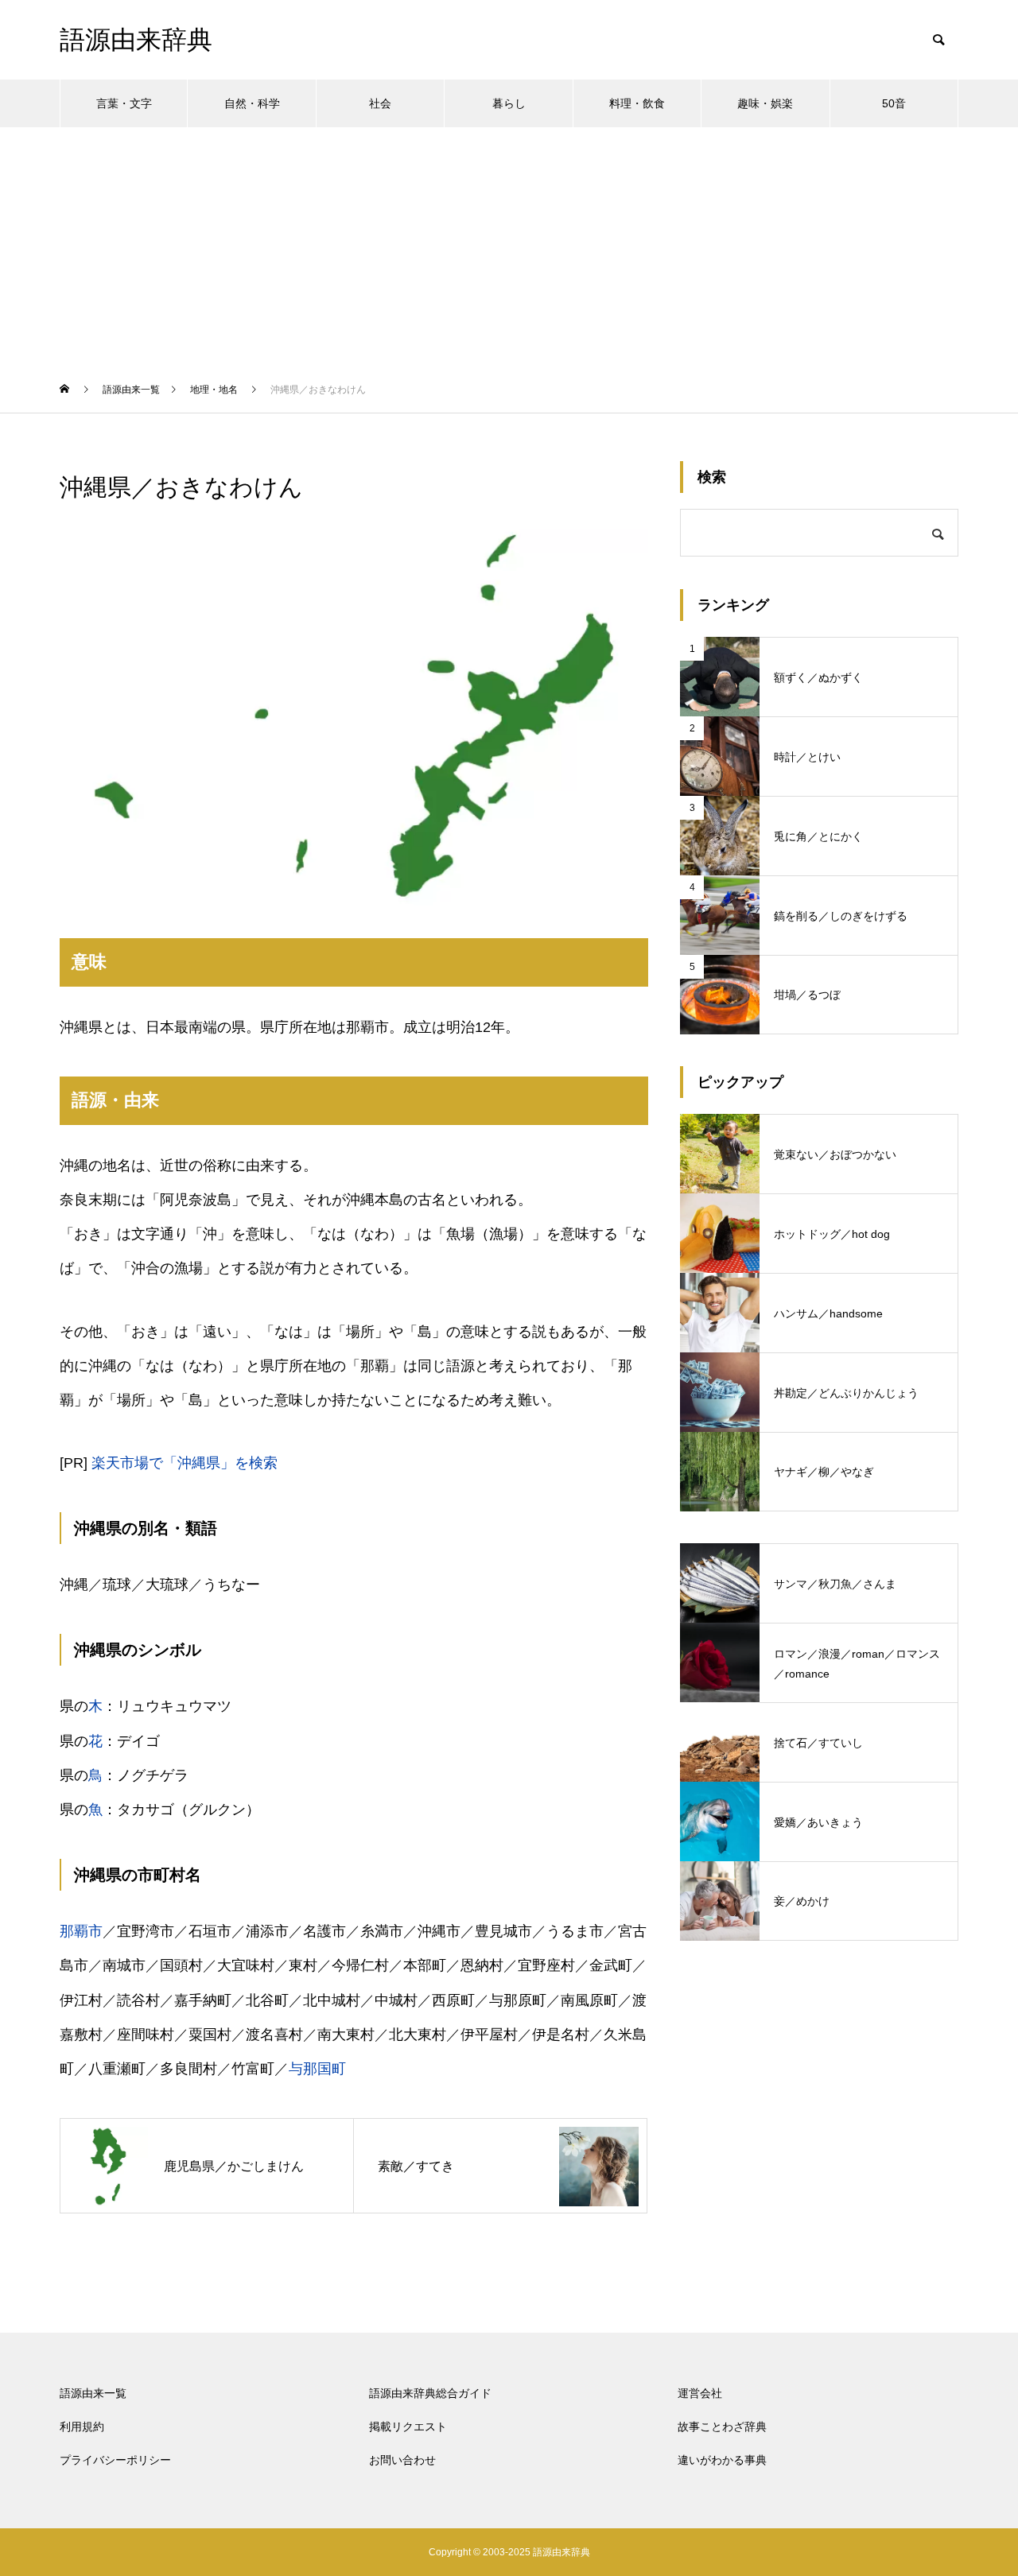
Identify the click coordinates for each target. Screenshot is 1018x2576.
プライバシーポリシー (115, 2460)
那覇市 (81, 1931)
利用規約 (82, 2427)
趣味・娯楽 (765, 103)
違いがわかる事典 (722, 2460)
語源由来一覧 (93, 2393)
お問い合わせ (402, 2460)
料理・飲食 (637, 103)
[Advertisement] (509, 246)
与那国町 (317, 2069)
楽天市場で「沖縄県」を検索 (185, 1463)
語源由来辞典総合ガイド (430, 2393)
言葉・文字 (124, 103)
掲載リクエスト (408, 2427)
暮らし (509, 103)
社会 (380, 103)
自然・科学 (252, 103)
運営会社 (700, 2393)
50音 (894, 103)
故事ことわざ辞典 (722, 2427)
